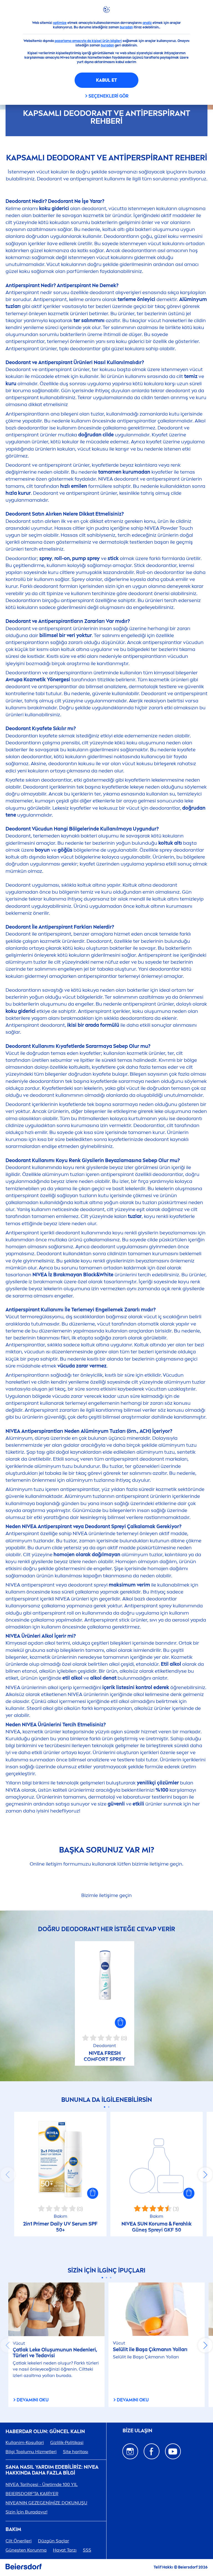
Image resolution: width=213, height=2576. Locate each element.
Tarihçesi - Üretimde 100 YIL (42, 2484)
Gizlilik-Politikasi (67, 2442)
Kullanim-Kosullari (25, 2442)
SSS (87, 2550)
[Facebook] (152, 2451)
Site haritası (76, 2452)
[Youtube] (173, 2451)
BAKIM (13, 2529)
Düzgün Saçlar (54, 2541)
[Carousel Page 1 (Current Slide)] (104, 2107)
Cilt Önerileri (19, 2541)
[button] (120, 2023)
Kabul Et (106, 80)
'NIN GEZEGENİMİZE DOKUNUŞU (46, 2503)
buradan (126, 27)
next (205, 2175)
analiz (147, 23)
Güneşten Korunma (26, 2550)
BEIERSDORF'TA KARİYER (32, 2494)
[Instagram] (130, 2451)
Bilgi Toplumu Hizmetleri (31, 2452)
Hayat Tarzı (65, 2550)
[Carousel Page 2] (109, 2107)
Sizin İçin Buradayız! (26, 2512)
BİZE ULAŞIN (137, 2431)
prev (8, 2175)
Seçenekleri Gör (108, 96)
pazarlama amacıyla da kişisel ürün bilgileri (88, 41)
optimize (60, 23)
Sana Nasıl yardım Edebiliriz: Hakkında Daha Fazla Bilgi (52, 2470)
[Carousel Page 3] (111, 2278)
